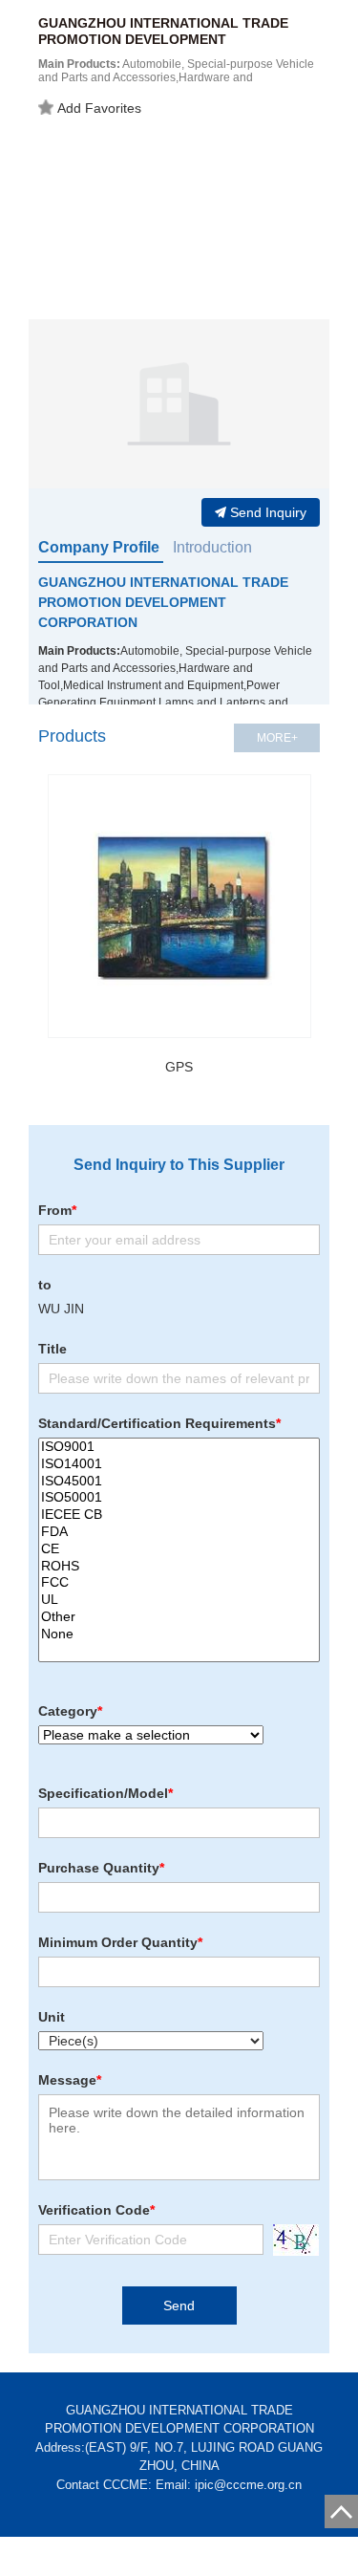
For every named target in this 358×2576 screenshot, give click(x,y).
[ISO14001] (179, 1464)
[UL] (179, 1600)
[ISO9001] (179, 1447)
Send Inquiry (268, 512)
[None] (179, 1634)
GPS (179, 1067)
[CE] (179, 1549)
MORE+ (277, 738)
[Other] (179, 1617)
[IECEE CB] (179, 1515)
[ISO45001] (179, 1482)
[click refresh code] (291, 2240)
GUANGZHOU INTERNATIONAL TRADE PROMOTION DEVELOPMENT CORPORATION (163, 602)
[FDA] (179, 1532)
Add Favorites (99, 108)
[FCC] (179, 1583)
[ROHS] (179, 1567)
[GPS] (179, 906)
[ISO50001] (179, 1498)
